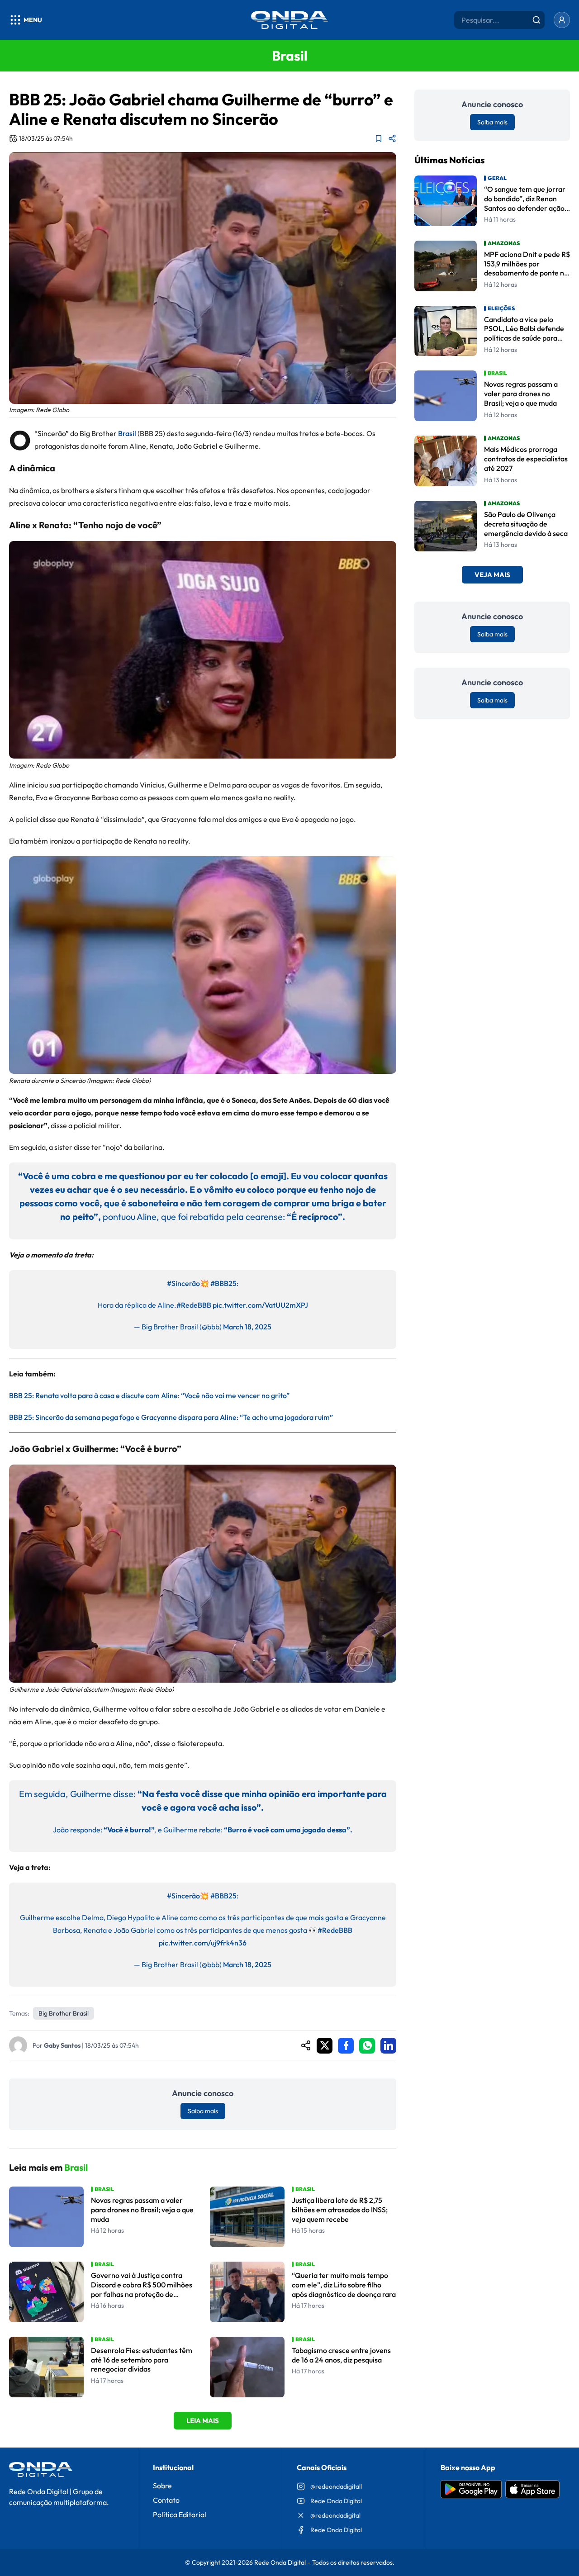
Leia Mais (203, 2421)
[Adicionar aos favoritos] (379, 138)
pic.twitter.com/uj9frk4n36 (203, 1943)
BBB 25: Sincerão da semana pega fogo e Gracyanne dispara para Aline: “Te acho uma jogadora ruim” (171, 1417)
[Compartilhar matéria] (392, 138)
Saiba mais (203, 2111)
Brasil (126, 433)
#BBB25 (223, 1283)
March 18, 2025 (247, 1327)
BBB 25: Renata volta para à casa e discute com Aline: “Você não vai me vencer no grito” (149, 1395)
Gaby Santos (62, 2045)
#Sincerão (183, 1283)
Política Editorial (180, 2514)
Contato (166, 2500)
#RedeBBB (194, 1305)
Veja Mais (492, 575)
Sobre (162, 2486)
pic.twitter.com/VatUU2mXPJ (260, 1305)
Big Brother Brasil (64, 2013)
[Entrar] (562, 20)
